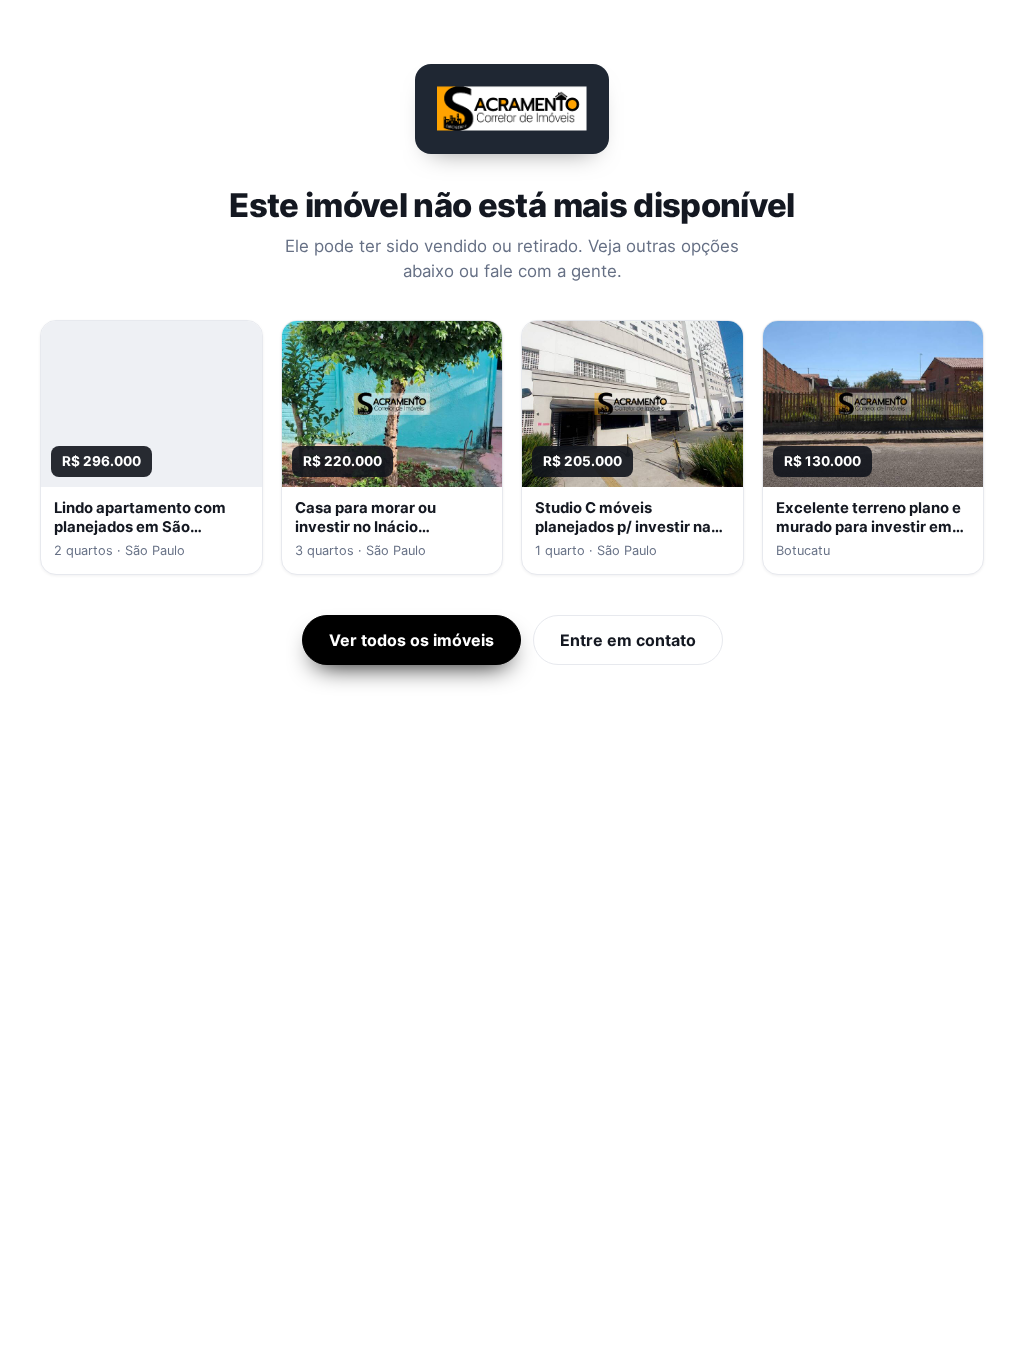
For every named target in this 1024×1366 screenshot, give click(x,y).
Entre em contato (628, 640)
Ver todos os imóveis (411, 640)
